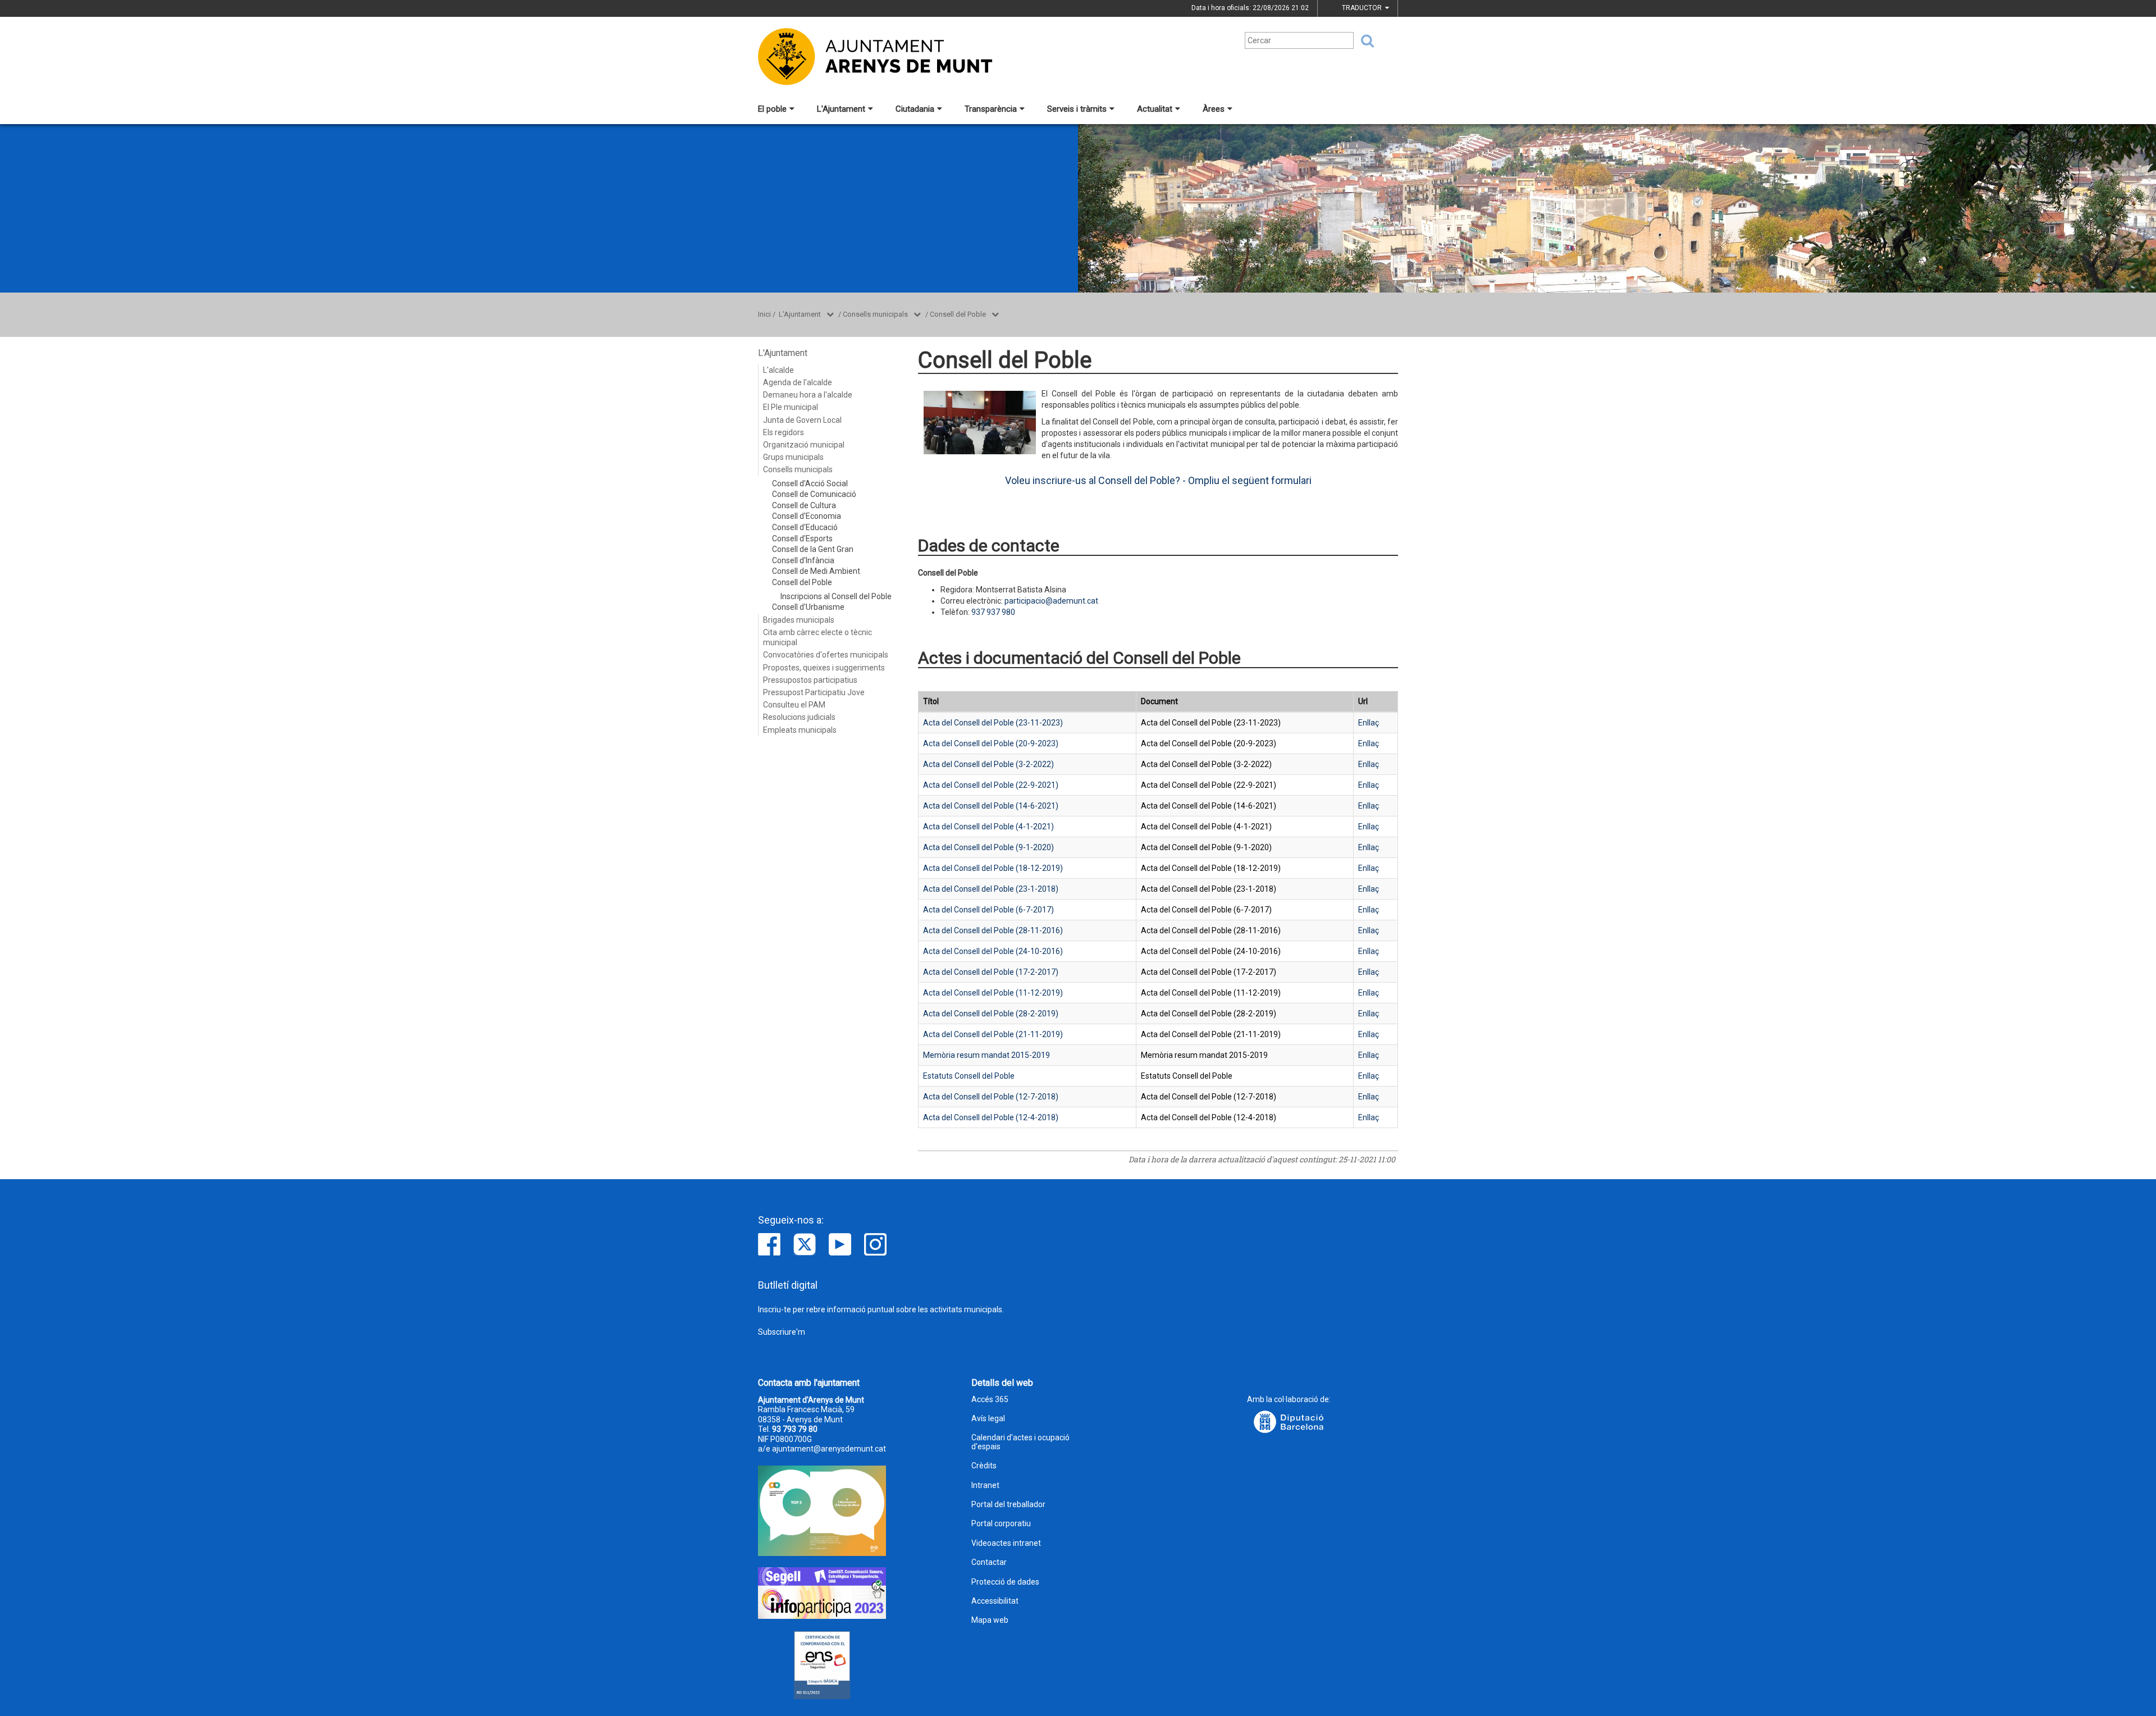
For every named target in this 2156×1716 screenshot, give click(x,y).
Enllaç (1369, 723)
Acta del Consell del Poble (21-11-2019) (993, 1034)
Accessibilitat (995, 1601)
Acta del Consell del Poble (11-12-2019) (993, 993)
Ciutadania (915, 109)
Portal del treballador (1008, 1505)
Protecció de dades (1005, 1582)
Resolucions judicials (799, 717)
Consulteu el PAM (794, 705)
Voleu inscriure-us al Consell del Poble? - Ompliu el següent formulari (1158, 480)
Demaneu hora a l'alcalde (808, 395)
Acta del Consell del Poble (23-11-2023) (993, 723)
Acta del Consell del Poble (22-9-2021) (991, 785)
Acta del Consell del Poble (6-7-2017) (988, 910)
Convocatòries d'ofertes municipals (826, 655)
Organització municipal (804, 445)
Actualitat (1155, 109)
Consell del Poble (958, 314)
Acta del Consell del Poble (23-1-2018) (991, 889)
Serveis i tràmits (1077, 109)
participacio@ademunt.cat (1051, 601)
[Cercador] (1364, 41)
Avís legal (988, 1419)
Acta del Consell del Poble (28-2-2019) (991, 1014)
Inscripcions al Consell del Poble (836, 596)
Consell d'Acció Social (810, 483)
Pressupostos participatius (810, 680)
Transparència (991, 109)
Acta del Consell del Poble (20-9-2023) (991, 743)
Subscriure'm (782, 1332)
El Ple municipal (791, 407)
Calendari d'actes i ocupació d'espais (1020, 1442)
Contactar (989, 1562)
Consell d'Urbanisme (808, 607)
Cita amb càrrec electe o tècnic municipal (817, 637)
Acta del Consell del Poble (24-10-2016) (993, 951)
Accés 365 (990, 1400)
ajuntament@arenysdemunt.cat (829, 1449)
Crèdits (984, 1466)
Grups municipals (793, 457)
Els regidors (784, 432)
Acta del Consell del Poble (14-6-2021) (991, 806)
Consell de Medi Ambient (816, 571)
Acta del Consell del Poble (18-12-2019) (993, 868)
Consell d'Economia (807, 516)
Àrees (1214, 109)
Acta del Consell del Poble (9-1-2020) (988, 847)
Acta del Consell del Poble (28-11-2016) (993, 930)
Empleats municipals (800, 730)
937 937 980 (993, 612)
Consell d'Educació (805, 527)
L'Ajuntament (841, 109)
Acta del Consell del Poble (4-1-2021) (988, 827)
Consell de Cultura (804, 505)
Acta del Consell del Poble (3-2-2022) (988, 764)
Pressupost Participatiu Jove (814, 692)
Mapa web (990, 1620)
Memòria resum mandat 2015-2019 (986, 1055)
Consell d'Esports (802, 538)
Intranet (985, 1485)
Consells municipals (875, 314)
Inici (764, 314)
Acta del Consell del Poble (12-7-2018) (991, 1097)
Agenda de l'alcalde (798, 382)
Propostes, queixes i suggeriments (824, 668)
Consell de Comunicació (814, 494)
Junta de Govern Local (802, 420)
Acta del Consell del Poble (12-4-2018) (991, 1117)
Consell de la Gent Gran (813, 549)
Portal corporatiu (1001, 1524)
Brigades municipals (799, 620)
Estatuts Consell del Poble (969, 1076)
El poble (772, 109)
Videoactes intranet (1006, 1543)
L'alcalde (778, 370)
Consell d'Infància (803, 560)
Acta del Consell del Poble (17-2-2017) (991, 972)
